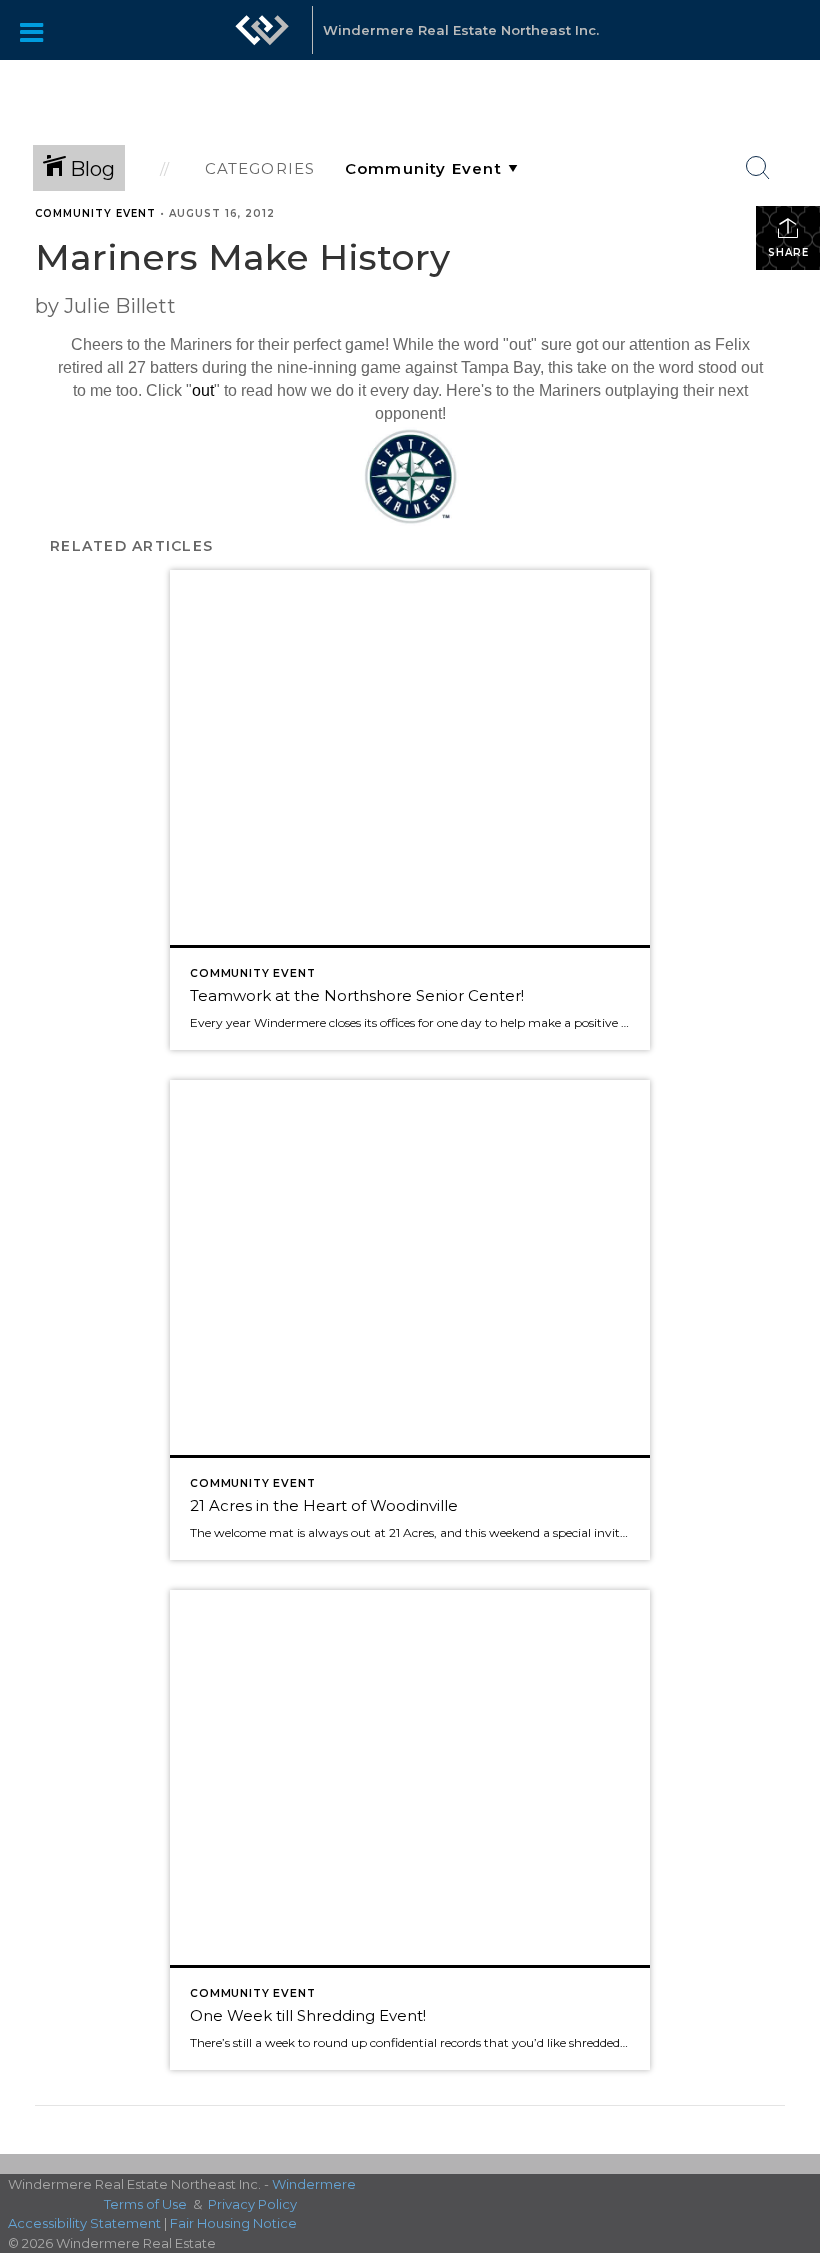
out (203, 390)
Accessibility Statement (84, 2223)
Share (788, 252)
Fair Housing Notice (233, 2223)
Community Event (95, 213)
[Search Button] (758, 168)
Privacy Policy (252, 2204)
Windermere (314, 2184)
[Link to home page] (262, 40)
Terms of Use (145, 2204)
